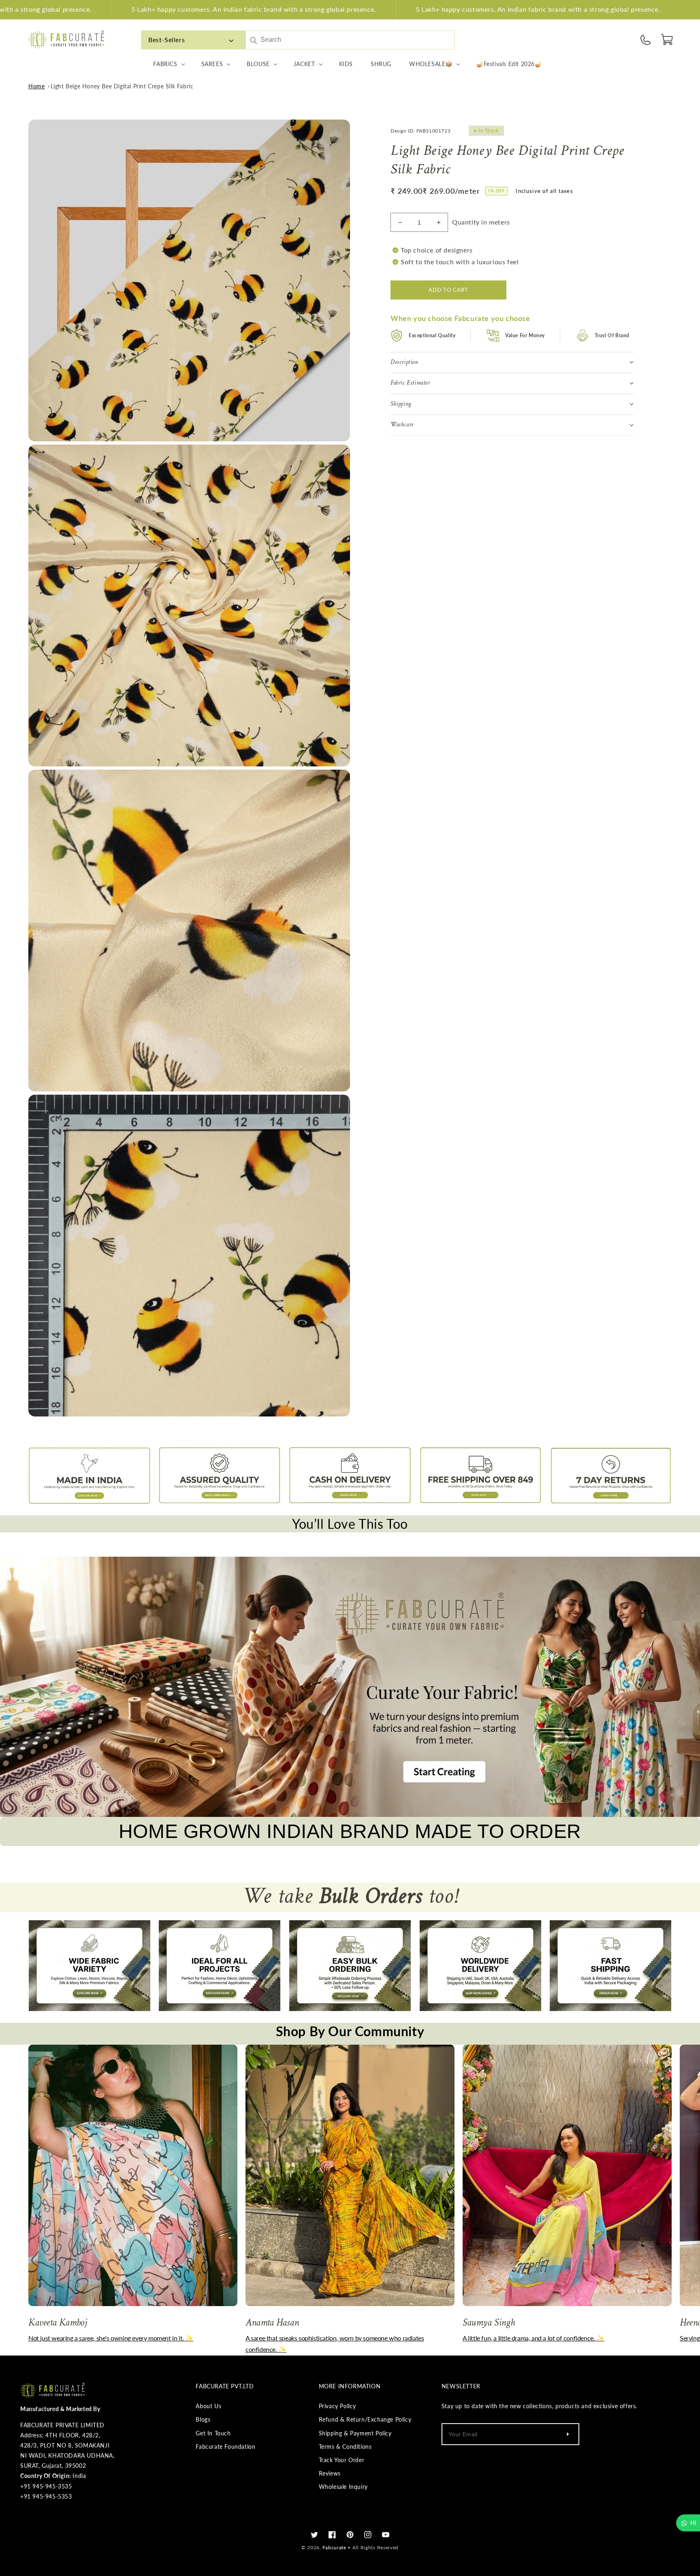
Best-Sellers (166, 40)
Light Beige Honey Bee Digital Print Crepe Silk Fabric (122, 86)
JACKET (304, 64)
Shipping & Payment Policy (355, 2433)
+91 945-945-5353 (46, 2496)
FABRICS (165, 64)
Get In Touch (213, 2433)
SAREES (212, 64)
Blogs (203, 2419)
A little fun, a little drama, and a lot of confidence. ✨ (534, 2338)
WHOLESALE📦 (431, 64)
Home (36, 86)
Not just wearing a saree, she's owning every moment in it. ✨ (111, 2338)
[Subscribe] (568, 2434)
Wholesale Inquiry (343, 2487)
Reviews (330, 2473)
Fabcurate (334, 2547)
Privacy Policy (337, 2406)
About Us (208, 2406)
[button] (668, 40)
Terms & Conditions (345, 2447)
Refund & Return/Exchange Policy (365, 2419)
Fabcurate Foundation (225, 2447)
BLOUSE (258, 64)
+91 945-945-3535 (46, 2486)
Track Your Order (342, 2460)
